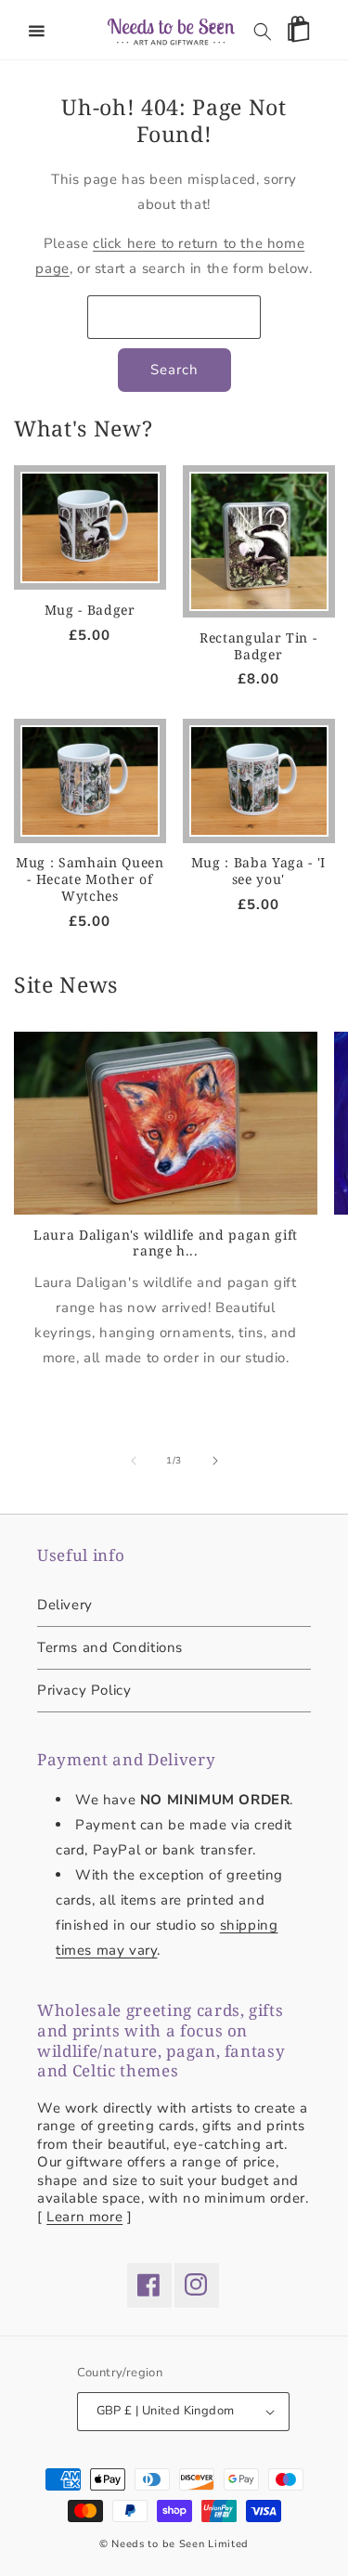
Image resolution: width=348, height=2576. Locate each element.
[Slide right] (215, 1461)
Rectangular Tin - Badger (258, 646)
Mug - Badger (90, 610)
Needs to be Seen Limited (180, 2544)
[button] (37, 32)
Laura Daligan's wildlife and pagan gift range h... (166, 1243)
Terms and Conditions (110, 1647)
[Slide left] (134, 1461)
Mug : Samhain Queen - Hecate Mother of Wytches (90, 879)
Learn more (84, 2217)
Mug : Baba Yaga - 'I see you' (258, 871)
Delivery (65, 1605)
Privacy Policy (84, 1690)
